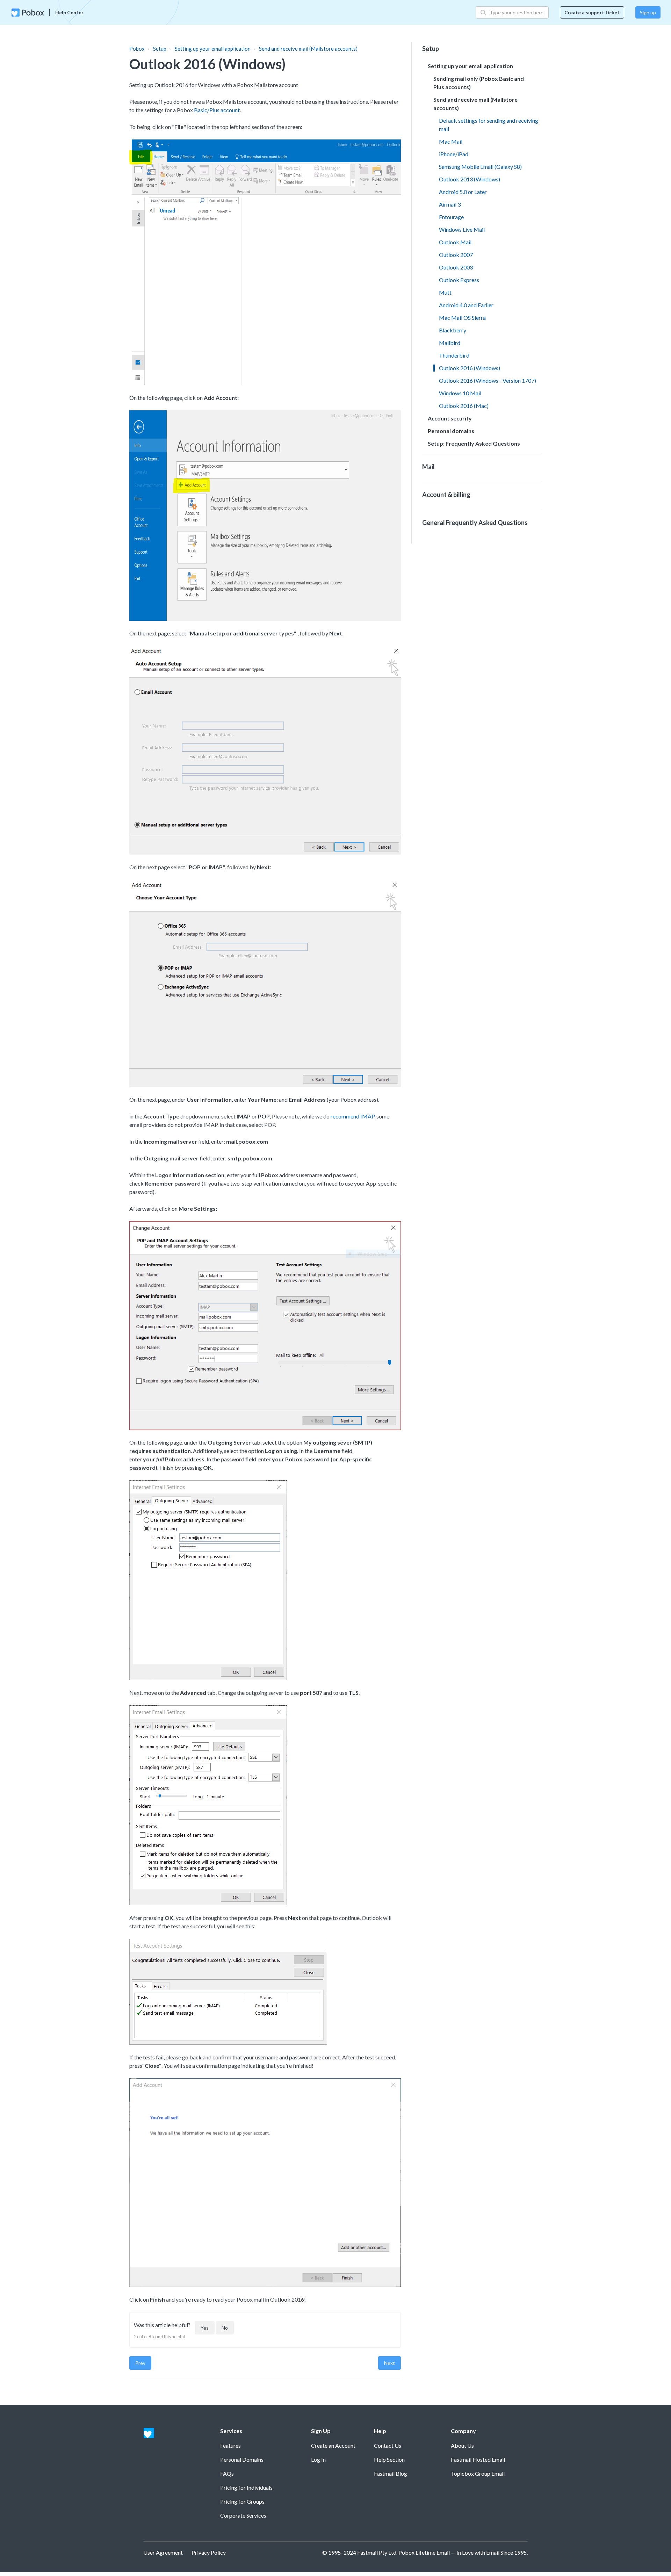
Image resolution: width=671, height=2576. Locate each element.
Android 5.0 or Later (463, 192)
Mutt (445, 292)
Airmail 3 (450, 204)
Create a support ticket (592, 12)
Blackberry (453, 330)
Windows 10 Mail (460, 393)
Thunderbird (454, 355)
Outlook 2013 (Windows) (470, 179)
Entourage (451, 217)
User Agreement (163, 2552)
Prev (140, 2363)
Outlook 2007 (456, 255)
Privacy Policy (209, 2552)
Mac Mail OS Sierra (462, 318)
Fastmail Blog (391, 2473)
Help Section (389, 2459)
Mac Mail (451, 141)
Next (389, 2363)
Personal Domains (242, 2459)
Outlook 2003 (456, 267)
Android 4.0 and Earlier (466, 305)
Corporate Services (243, 2515)
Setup (160, 49)
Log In (318, 2459)
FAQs (227, 2473)
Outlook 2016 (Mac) (464, 406)
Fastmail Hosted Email (478, 2459)
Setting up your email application (213, 49)
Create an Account (333, 2445)
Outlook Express (459, 280)
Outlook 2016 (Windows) (470, 368)
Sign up (648, 12)
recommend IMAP (352, 1116)
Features (230, 2445)
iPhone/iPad (454, 154)
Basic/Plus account (217, 110)
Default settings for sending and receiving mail (489, 125)
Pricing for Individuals (246, 2487)
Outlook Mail (455, 242)
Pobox (137, 49)
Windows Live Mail (462, 229)
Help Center (69, 12)
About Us (462, 2445)
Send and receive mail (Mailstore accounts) (308, 49)
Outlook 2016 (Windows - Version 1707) (488, 380)
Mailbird (450, 343)
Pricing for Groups (242, 2501)
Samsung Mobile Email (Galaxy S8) (480, 167)
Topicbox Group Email (478, 2473)
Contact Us (388, 2445)
